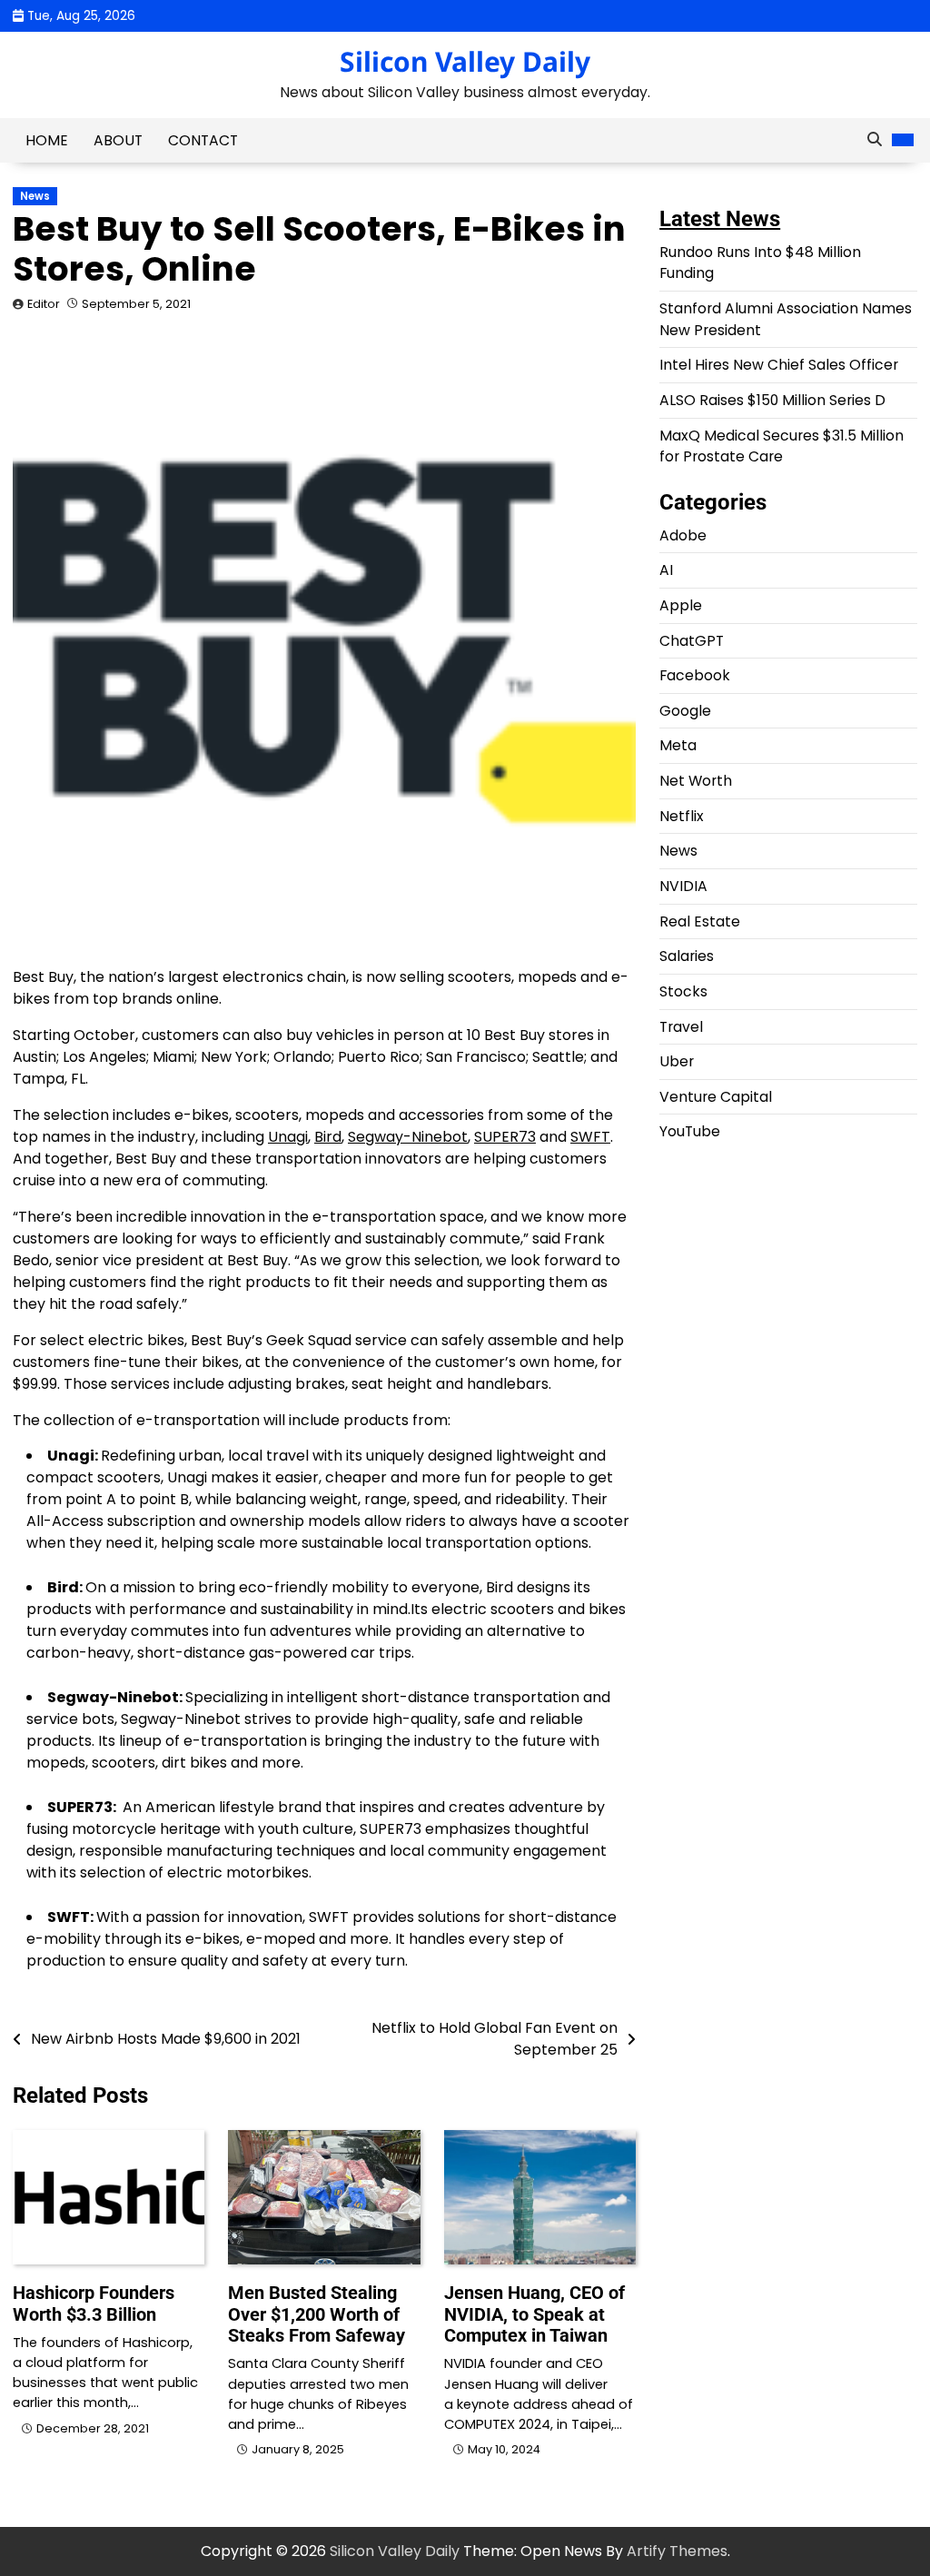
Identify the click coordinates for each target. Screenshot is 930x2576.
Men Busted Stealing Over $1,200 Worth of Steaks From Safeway (317, 2314)
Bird (328, 1137)
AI (666, 570)
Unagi (288, 1137)
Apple (681, 605)
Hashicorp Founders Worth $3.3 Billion (94, 2304)
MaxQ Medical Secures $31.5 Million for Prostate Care (782, 446)
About (118, 140)
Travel (681, 1027)
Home (47, 140)
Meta (678, 745)
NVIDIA (683, 886)
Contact (203, 140)
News (35, 196)
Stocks (683, 991)
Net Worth (696, 781)
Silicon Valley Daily (465, 61)
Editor (44, 304)
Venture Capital (716, 1097)
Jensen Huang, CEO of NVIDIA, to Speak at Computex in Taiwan (534, 2314)
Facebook (695, 675)
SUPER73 (505, 1137)
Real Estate (700, 921)
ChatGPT (692, 641)
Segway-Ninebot (408, 1137)
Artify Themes (677, 2551)
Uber (677, 1061)
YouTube (690, 1131)
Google (685, 711)
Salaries (687, 956)
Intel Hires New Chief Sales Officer (779, 365)
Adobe (683, 535)
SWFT (590, 1137)
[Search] (875, 140)
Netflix (682, 816)
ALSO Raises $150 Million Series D (772, 400)
